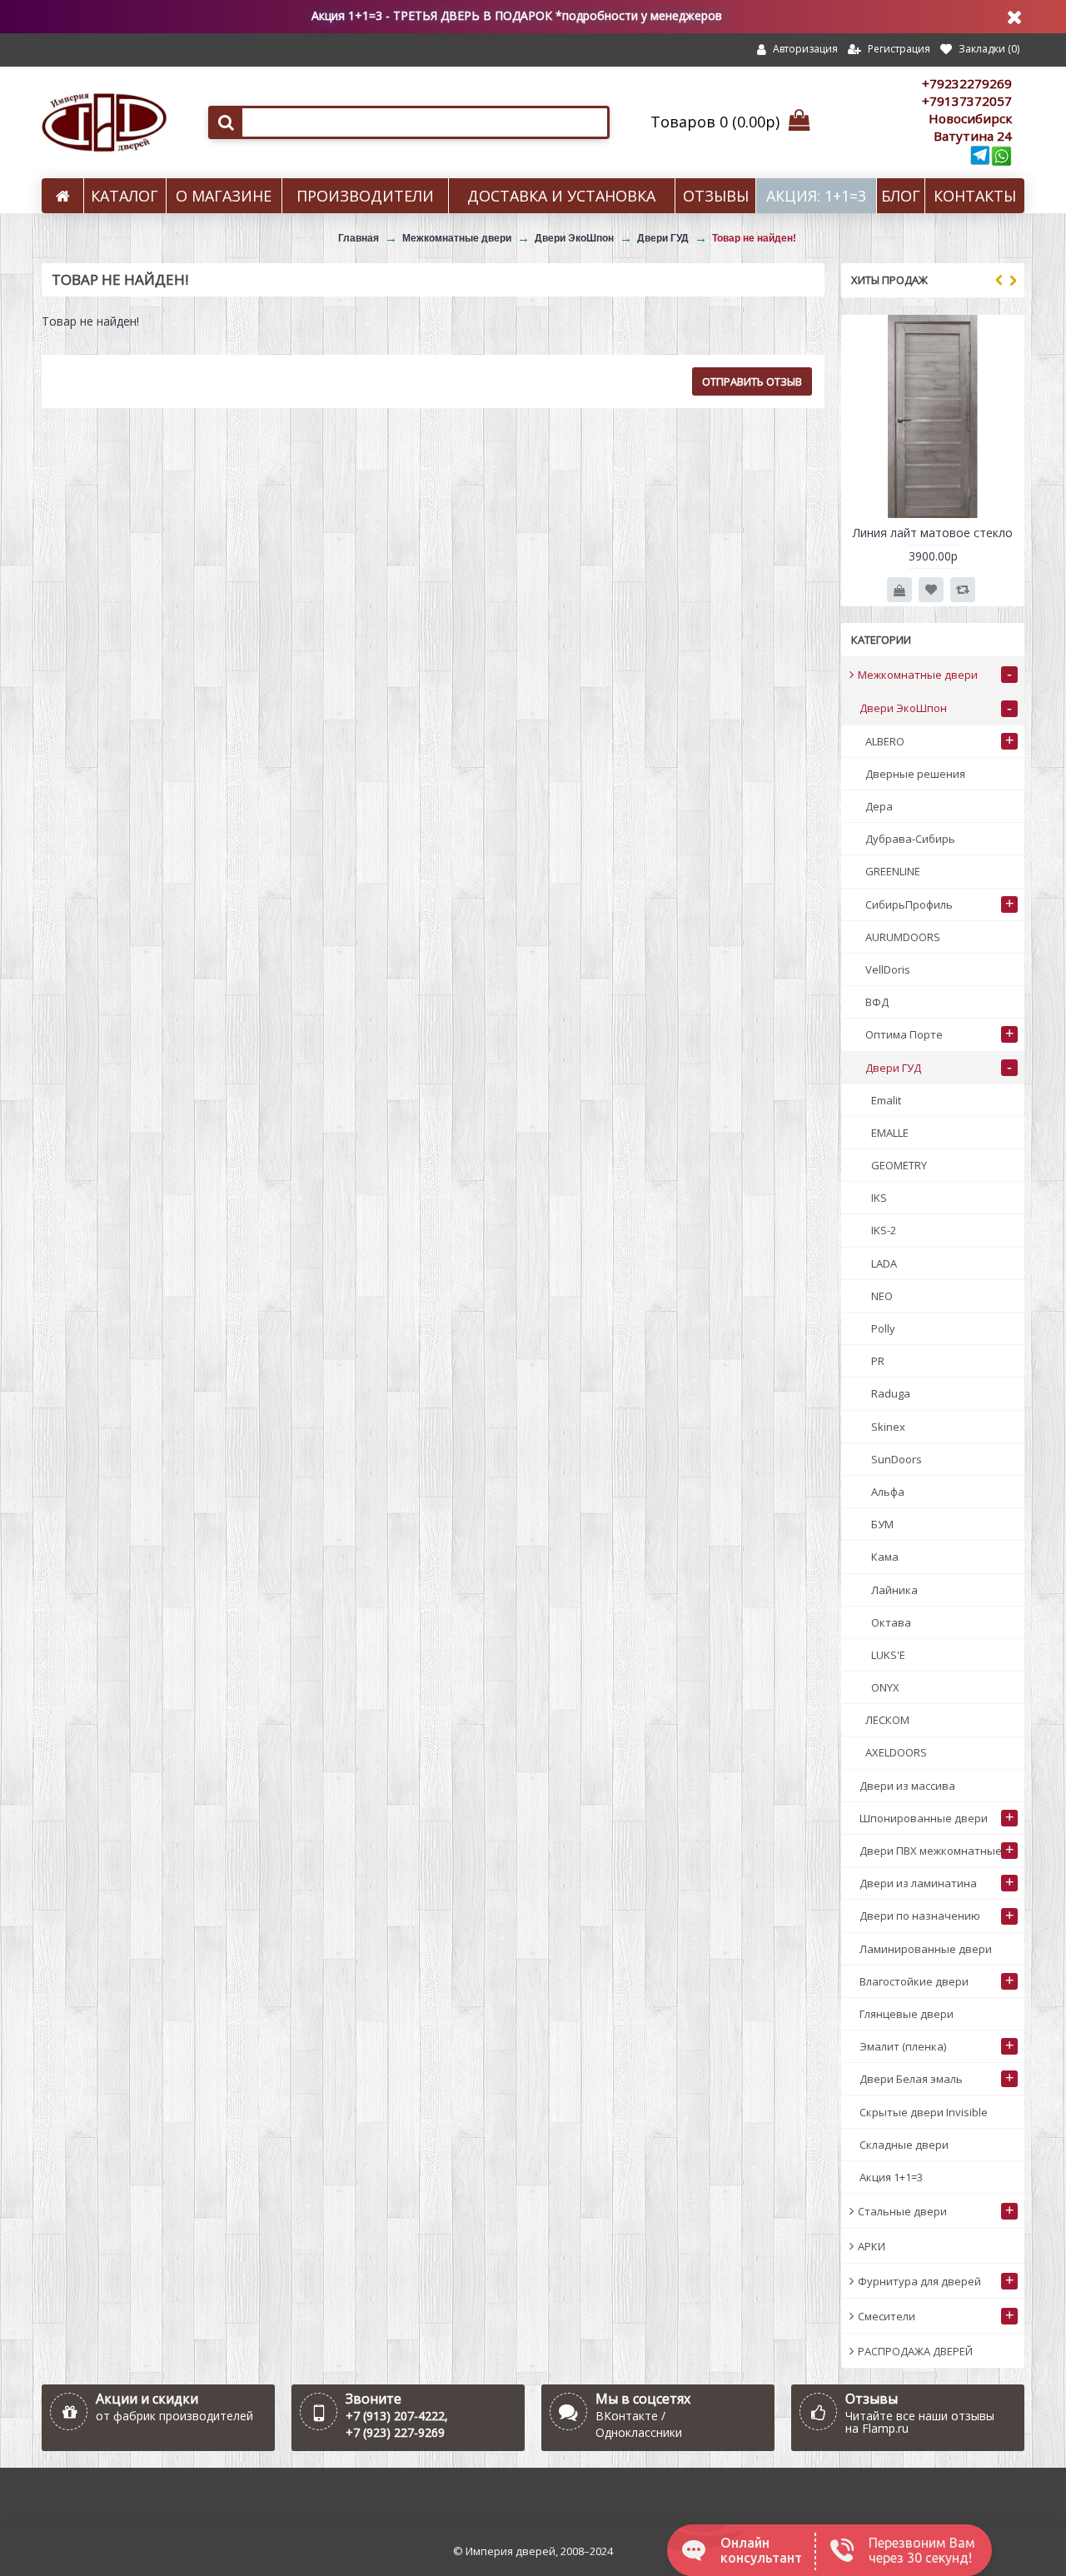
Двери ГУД (663, 238)
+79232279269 (967, 83)
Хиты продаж (889, 280)
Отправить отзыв (752, 381)
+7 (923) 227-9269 (395, 2432)
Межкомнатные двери (457, 238)
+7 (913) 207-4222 (395, 2416)
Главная (359, 238)
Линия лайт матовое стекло (933, 533)
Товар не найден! (754, 238)
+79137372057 (967, 101)
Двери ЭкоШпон (574, 238)
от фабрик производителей (174, 2416)
